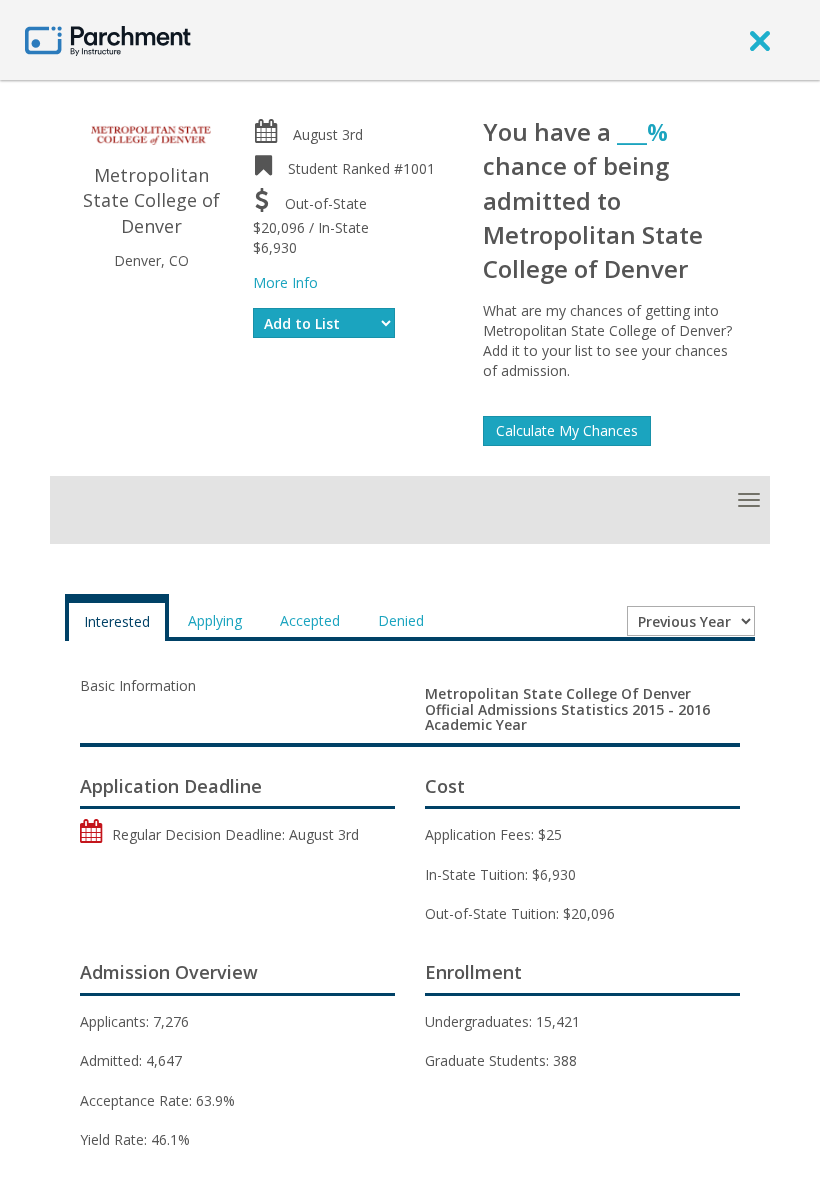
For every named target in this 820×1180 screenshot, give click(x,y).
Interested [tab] (117, 621)
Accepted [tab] (310, 620)
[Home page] (108, 39)
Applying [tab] (215, 620)
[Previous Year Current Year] (691, 621)
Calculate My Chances (567, 430)
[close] (760, 40)
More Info (285, 282)
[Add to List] (324, 323)
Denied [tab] (401, 620)
